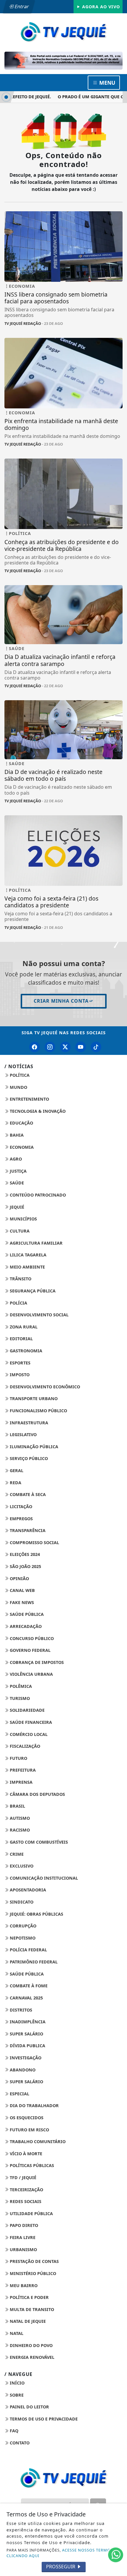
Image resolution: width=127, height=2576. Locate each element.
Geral (16, 1471)
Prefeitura (22, 1770)
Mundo (18, 1087)
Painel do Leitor (29, 2407)
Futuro (18, 1758)
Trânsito (20, 1279)
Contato (19, 2443)
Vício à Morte (25, 2154)
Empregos (21, 1519)
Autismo (19, 1818)
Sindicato (21, 1902)
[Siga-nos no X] (65, 1047)
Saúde (16, 1183)
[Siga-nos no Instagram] (50, 1047)
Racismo (19, 1830)
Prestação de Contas (34, 2261)
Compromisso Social (34, 1543)
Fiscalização (24, 1746)
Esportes (19, 1363)
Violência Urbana (31, 1674)
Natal (16, 2333)
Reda (15, 1483)
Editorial (21, 1339)
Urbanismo (23, 2250)
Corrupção (22, 1926)
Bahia (16, 1135)
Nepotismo (22, 1938)
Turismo (19, 1698)
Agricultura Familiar (36, 1243)
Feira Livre (22, 2237)
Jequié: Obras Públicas (36, 1914)
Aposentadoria (27, 1890)
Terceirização (26, 2190)
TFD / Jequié (22, 2178)
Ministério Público (32, 2273)
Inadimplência (27, 2022)
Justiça (18, 1171)
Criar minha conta (61, 1001)
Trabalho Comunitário (37, 2142)
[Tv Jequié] (63, 31)
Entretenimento (29, 1099)
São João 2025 (25, 1566)
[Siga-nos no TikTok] (96, 1047)
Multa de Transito (31, 2309)
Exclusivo (21, 1866)
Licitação (20, 1507)
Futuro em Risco (29, 2130)
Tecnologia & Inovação (37, 1111)
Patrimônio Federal (33, 1962)
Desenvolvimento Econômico (44, 1387)
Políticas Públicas (31, 2165)
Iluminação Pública (33, 1447)
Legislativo (23, 1435)
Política (19, 1075)
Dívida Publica (27, 2046)
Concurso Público (31, 1638)
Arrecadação (25, 1626)
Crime (16, 1854)
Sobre (16, 2395)
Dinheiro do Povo (31, 2345)
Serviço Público (28, 1458)
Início (17, 2383)
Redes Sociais (25, 2201)
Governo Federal (30, 1650)
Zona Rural (23, 1327)
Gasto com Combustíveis (38, 1842)
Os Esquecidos (26, 2118)
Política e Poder (29, 2297)
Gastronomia (25, 1351)
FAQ (13, 2431)
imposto (19, 1375)
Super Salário (26, 2034)
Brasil (17, 1806)
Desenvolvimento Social (39, 1315)
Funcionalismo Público (38, 1411)
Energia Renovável (31, 2357)
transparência (27, 1530)
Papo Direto (23, 2225)
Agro (15, 1159)
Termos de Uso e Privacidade (43, 2419)
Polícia (18, 1303)
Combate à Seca (27, 1494)
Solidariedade (27, 1710)
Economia (21, 1147)
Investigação (25, 2058)
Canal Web (22, 1590)
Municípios (23, 1219)
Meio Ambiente (27, 1267)
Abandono (22, 2070)
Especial (19, 2094)
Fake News (21, 1602)
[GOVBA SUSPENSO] (63, 61)
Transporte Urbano (33, 1399)
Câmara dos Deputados (37, 1794)
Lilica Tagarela (27, 1255)
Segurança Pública (32, 1291)
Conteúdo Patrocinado (37, 1195)
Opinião (19, 1579)
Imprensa (21, 1782)
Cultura (19, 1231)
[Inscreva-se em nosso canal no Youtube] (81, 1047)
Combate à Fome (28, 1986)
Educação (21, 1123)
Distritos (20, 2010)
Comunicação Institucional (43, 1878)
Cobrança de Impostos (36, 1662)
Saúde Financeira (30, 1722)
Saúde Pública (26, 1614)
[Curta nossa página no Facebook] (35, 1047)
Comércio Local (28, 1734)
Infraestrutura (28, 1423)
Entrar (21, 6)
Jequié (16, 1207)
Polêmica (20, 1686)
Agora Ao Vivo (100, 7)
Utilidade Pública (31, 2214)
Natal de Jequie (27, 2321)
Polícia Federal (28, 1950)
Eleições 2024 (24, 1554)
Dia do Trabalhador (34, 2106)
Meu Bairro (23, 2285)
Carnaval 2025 (26, 1998)
